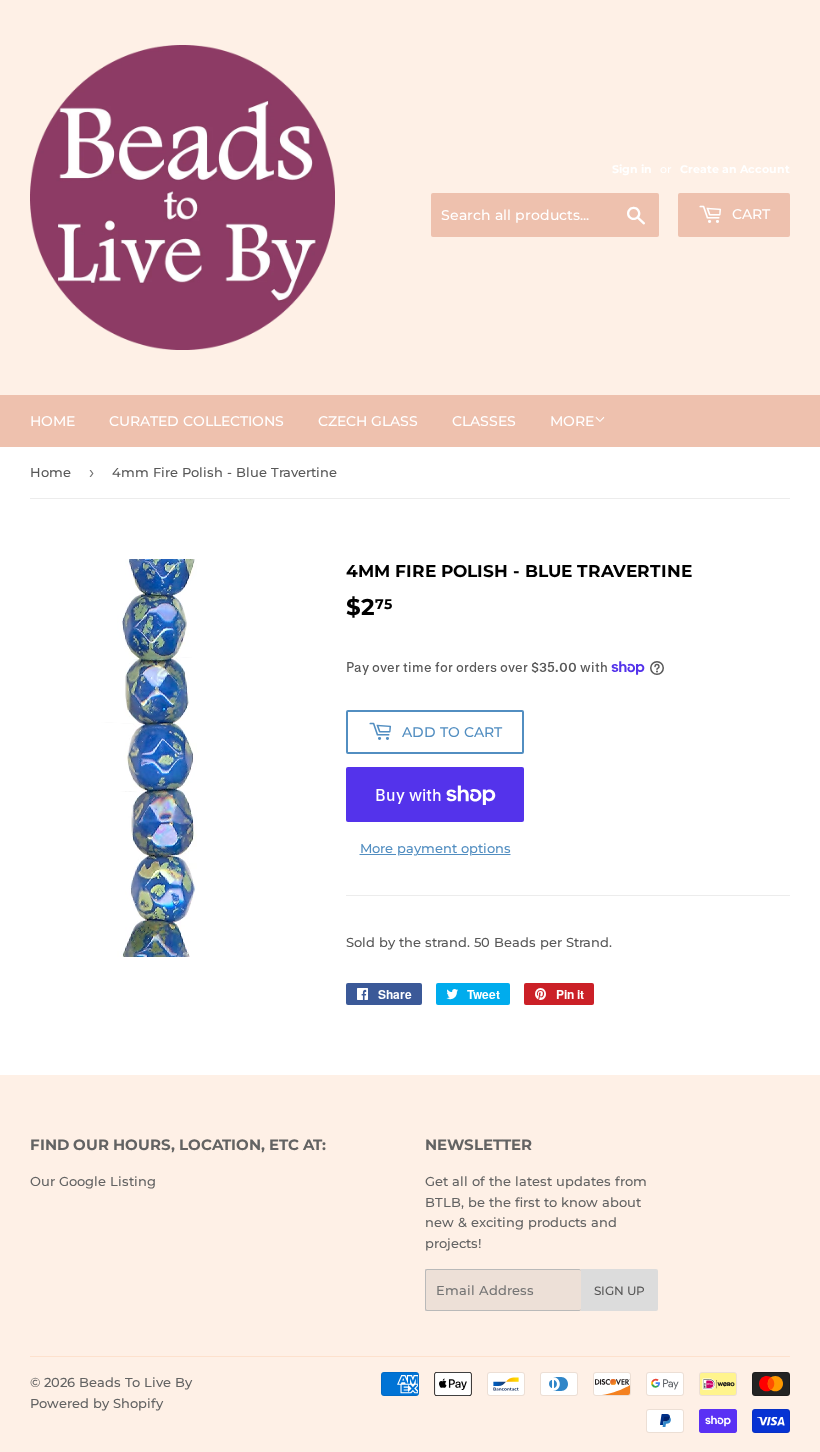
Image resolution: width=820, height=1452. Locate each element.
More (572, 421)
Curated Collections (196, 421)
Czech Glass (368, 421)
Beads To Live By (135, 1382)
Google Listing (107, 1181)
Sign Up (619, 1290)
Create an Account (735, 169)
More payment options (435, 848)
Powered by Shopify (96, 1403)
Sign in (632, 169)
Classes (484, 421)
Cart (749, 214)
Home (52, 421)
